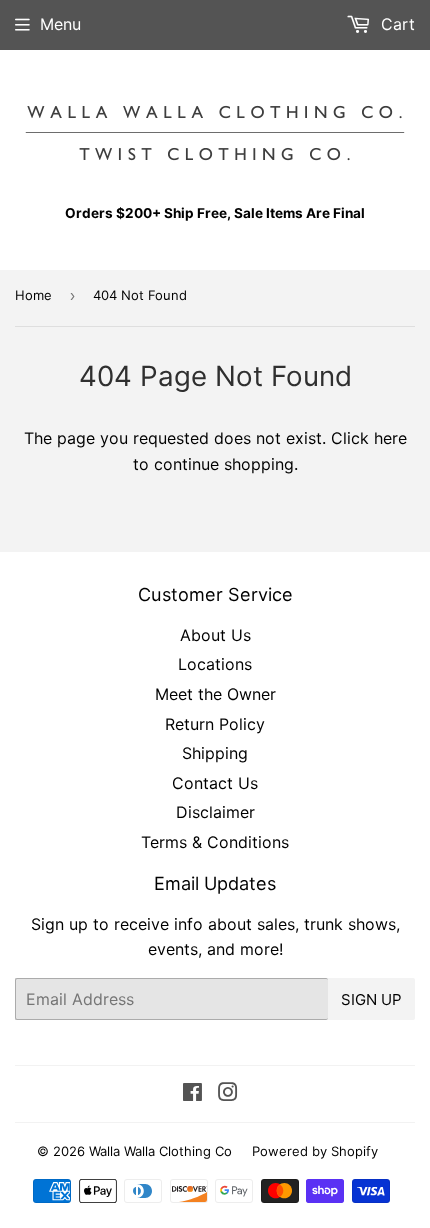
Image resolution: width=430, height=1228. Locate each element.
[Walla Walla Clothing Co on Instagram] (228, 1094)
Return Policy (215, 724)
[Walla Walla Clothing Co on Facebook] (192, 1094)
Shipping (215, 753)
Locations (215, 664)
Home (33, 295)
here (390, 438)
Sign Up (371, 999)
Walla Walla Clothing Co (160, 1151)
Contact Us (215, 783)
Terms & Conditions (215, 842)
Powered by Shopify (315, 1151)
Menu (60, 24)
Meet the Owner (215, 694)
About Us (215, 635)
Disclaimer (215, 812)
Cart (395, 24)
